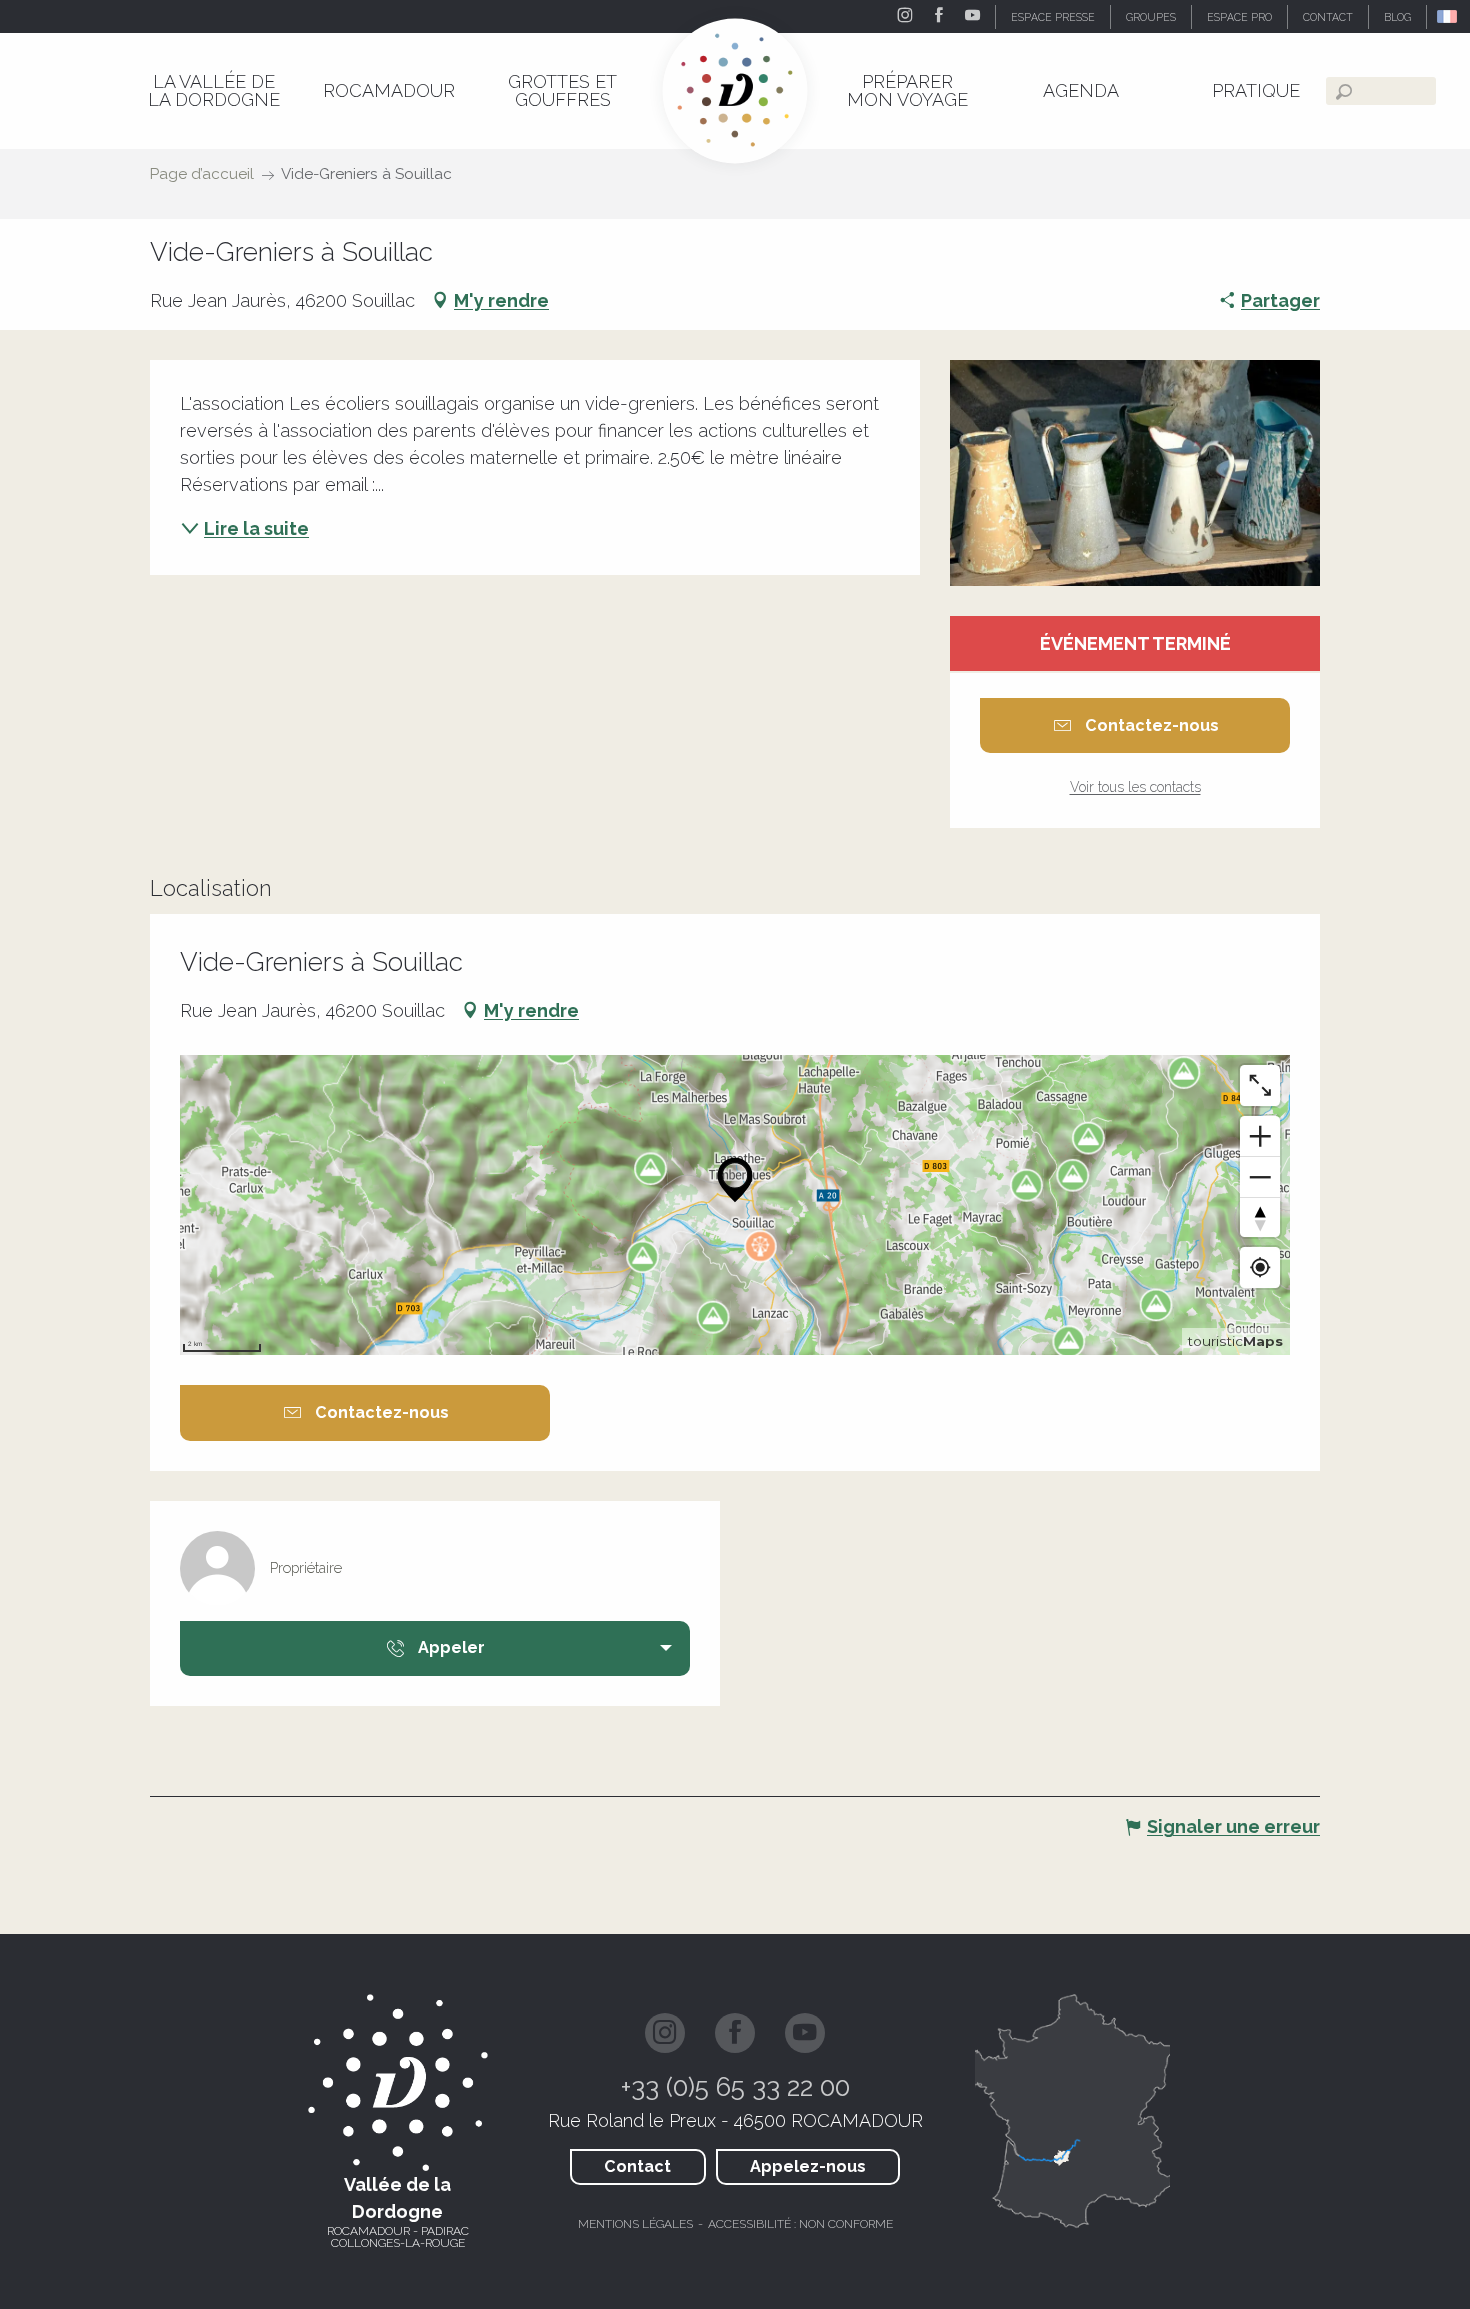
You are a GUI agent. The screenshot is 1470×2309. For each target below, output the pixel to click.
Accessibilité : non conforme (800, 2224)
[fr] (1448, 16)
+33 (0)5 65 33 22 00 (735, 2087)
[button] (1448, 16)
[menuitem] (214, 90)
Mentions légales (635, 2224)
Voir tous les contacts (1135, 787)
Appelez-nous (808, 2166)
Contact (637, 2166)
